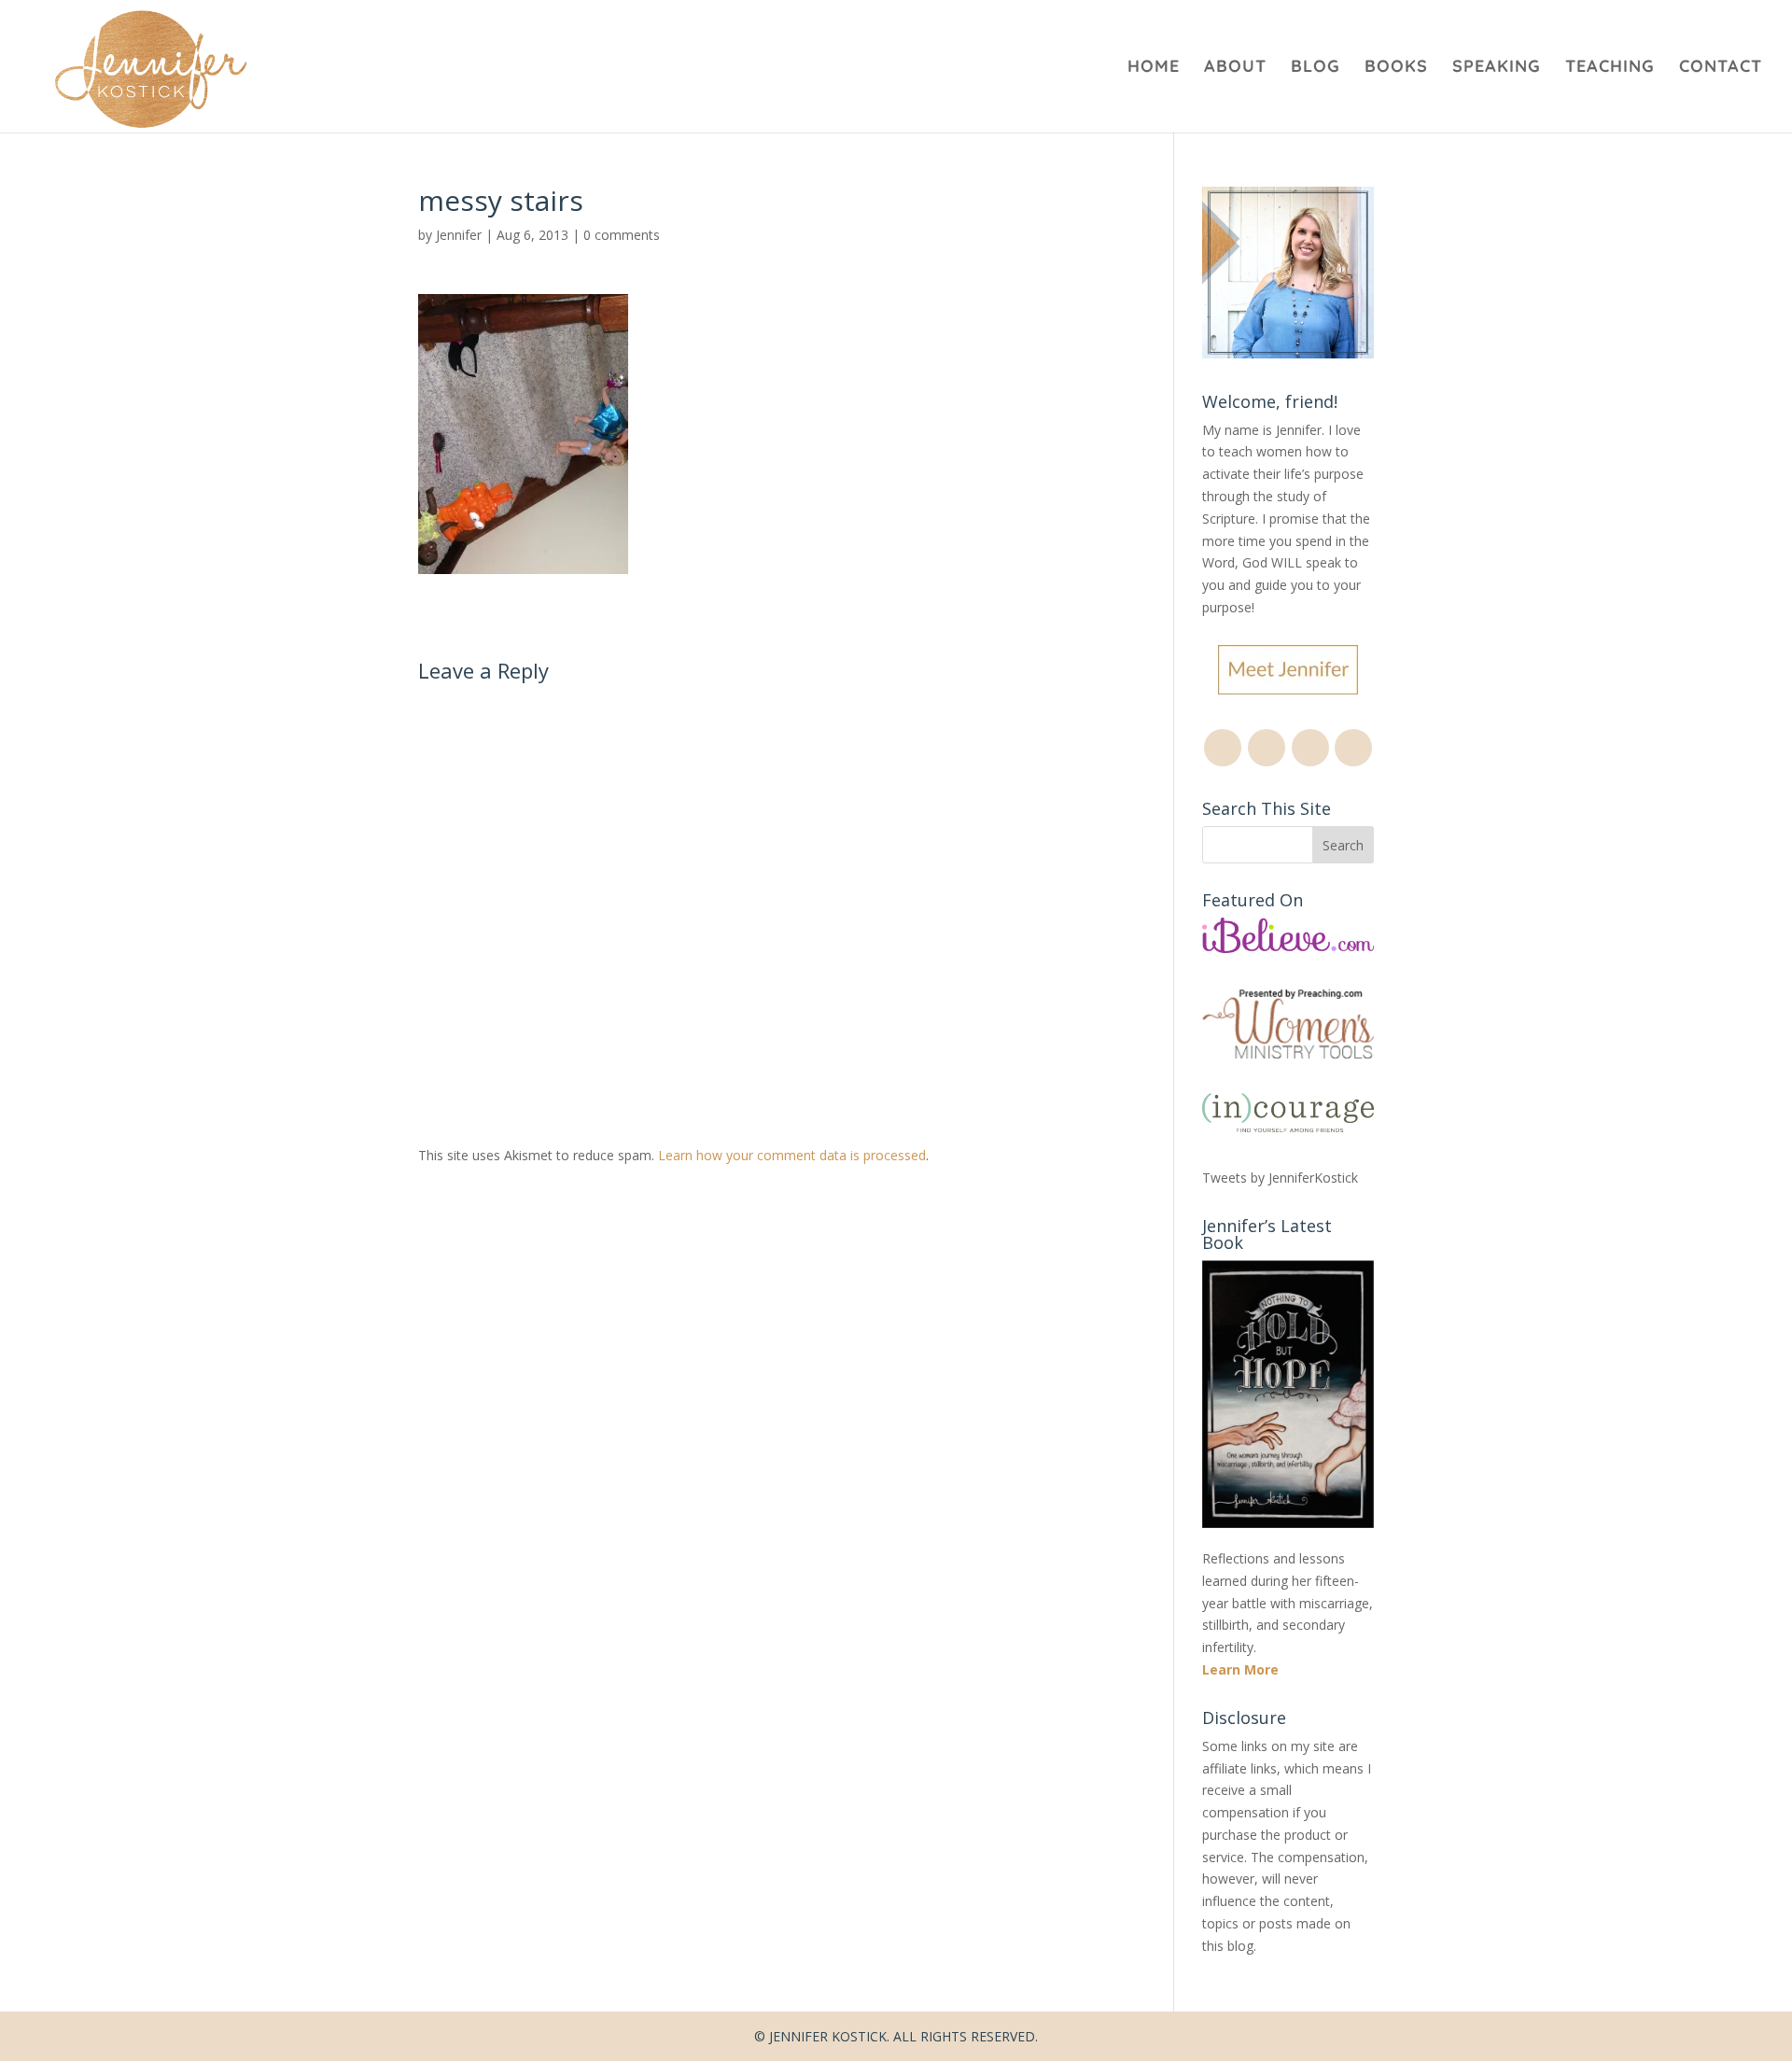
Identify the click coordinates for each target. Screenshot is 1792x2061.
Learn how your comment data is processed (792, 1155)
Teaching (1610, 68)
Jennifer (459, 235)
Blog (1316, 68)
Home (1154, 68)
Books (1396, 68)
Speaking (1497, 68)
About (1235, 68)
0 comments (622, 235)
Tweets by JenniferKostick (1280, 1178)
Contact (1721, 68)
